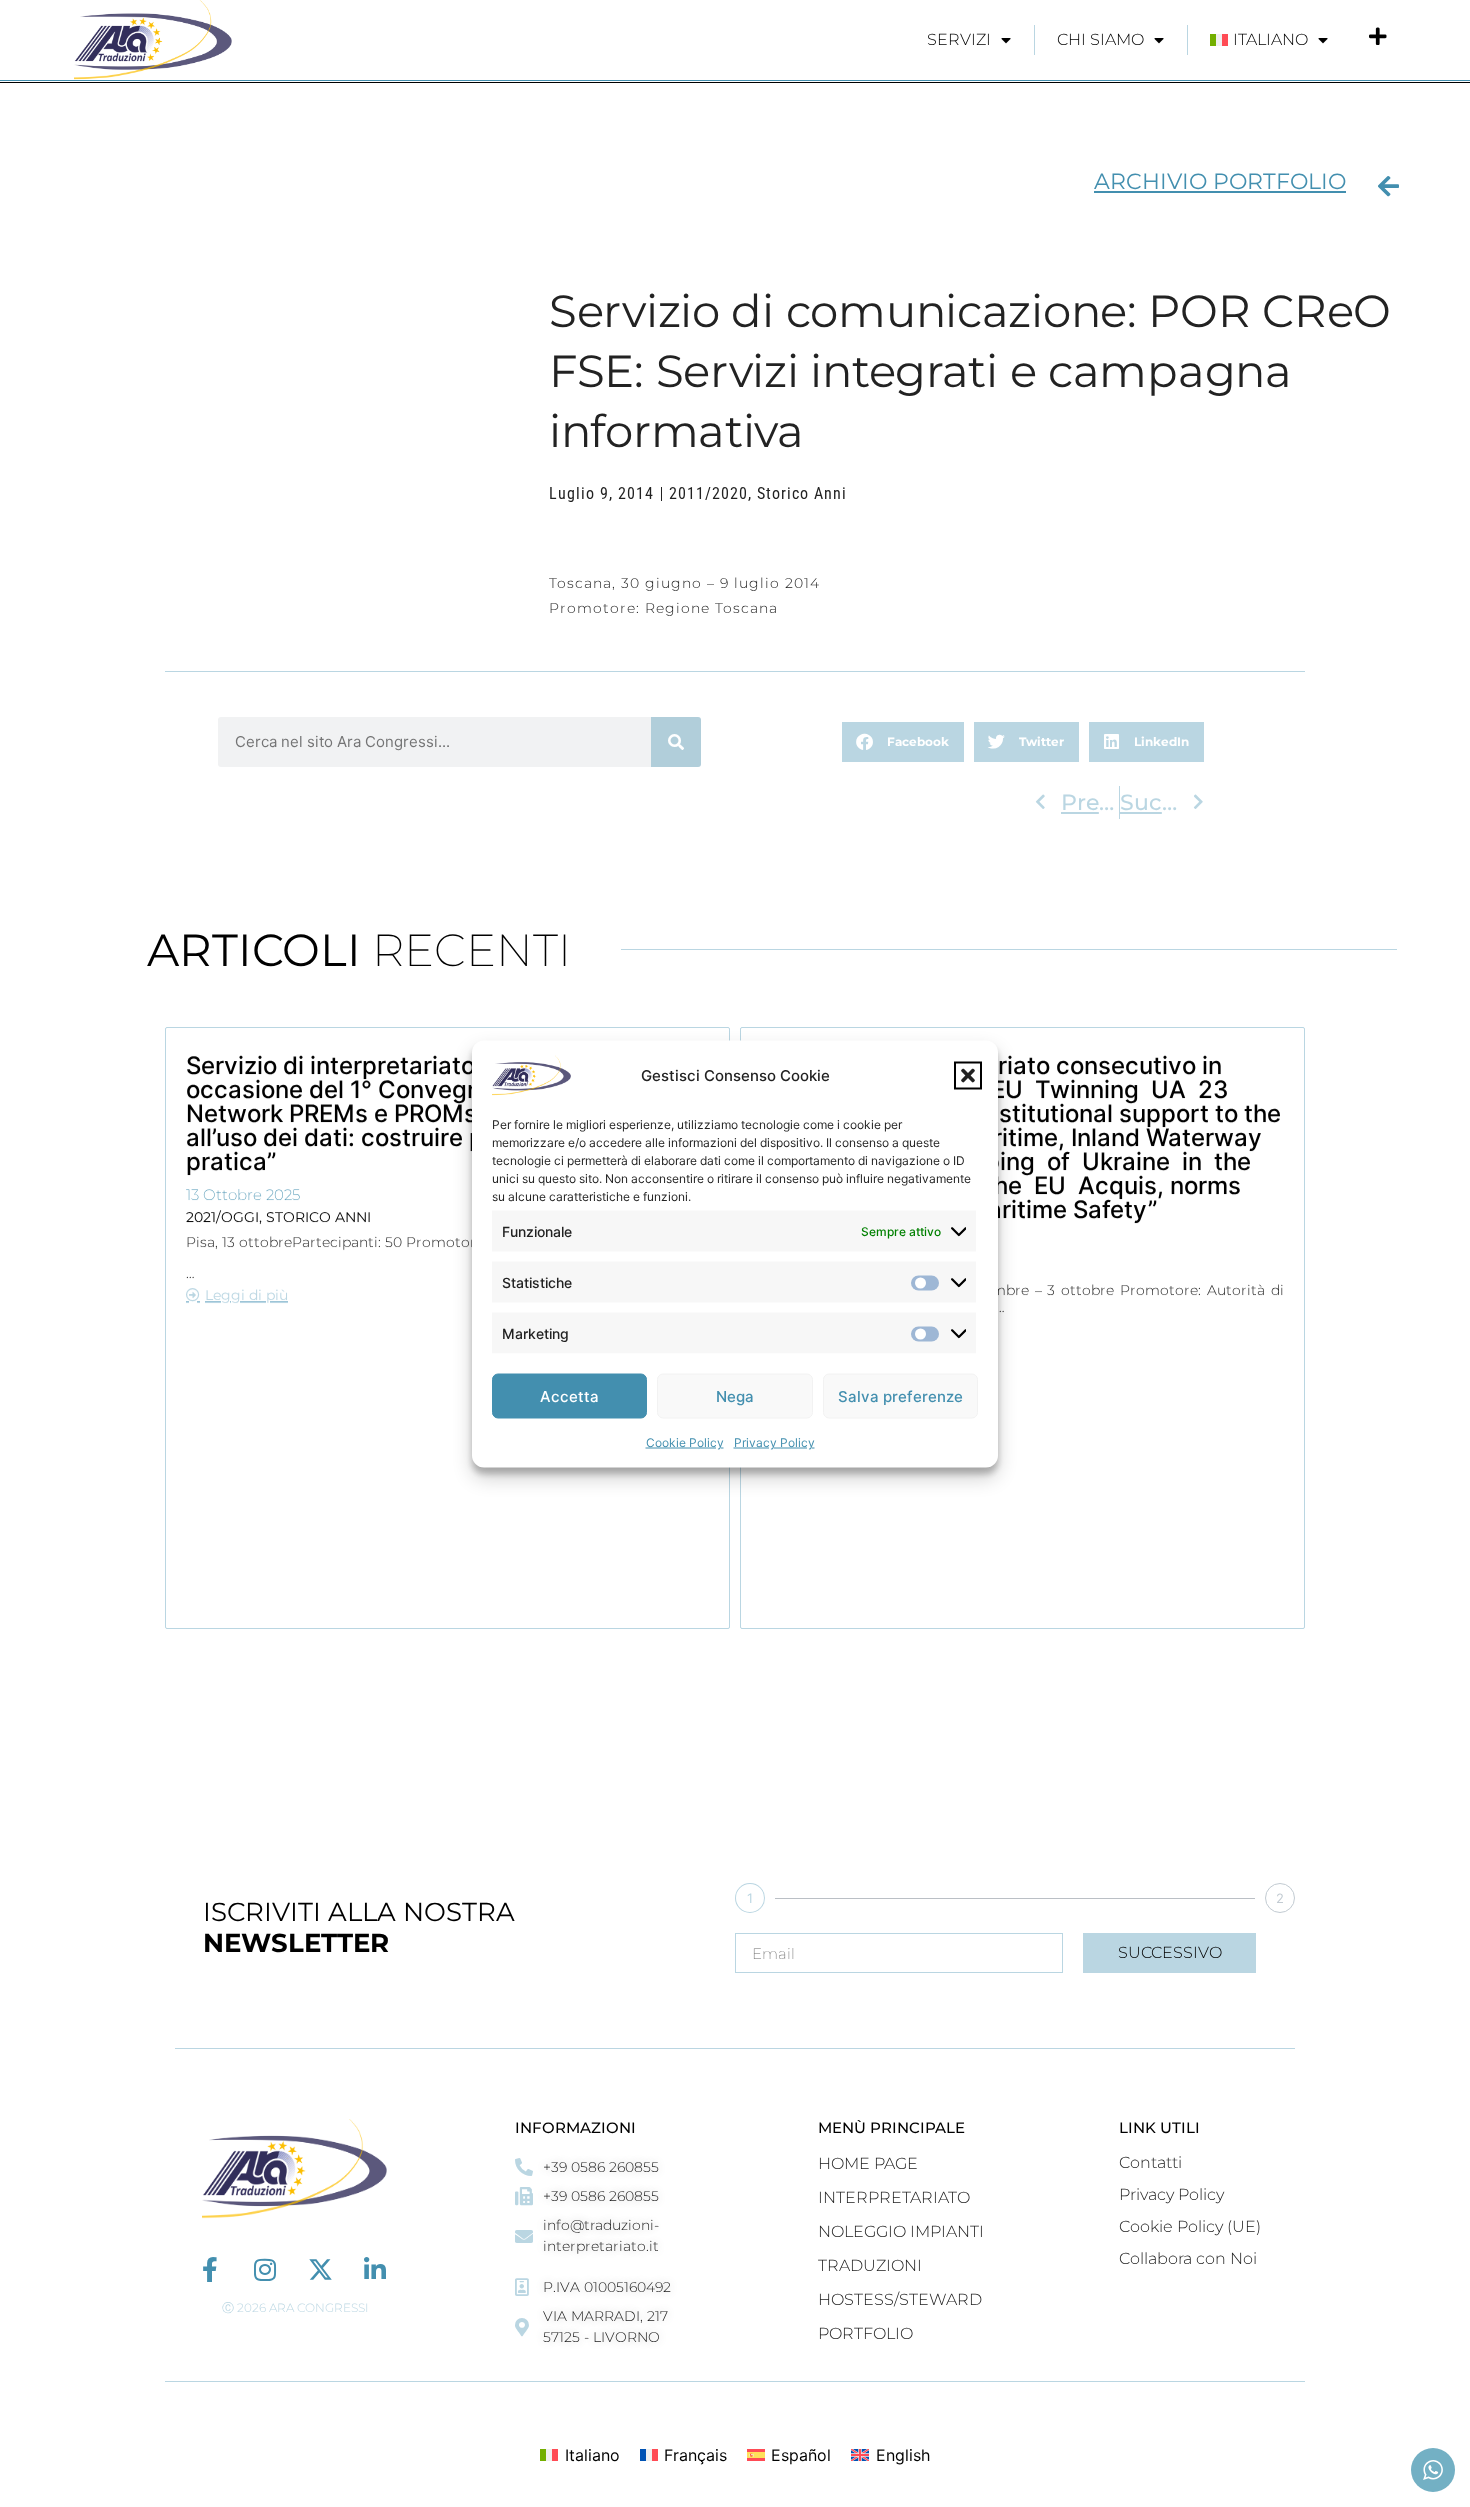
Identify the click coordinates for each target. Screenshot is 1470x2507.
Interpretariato (894, 2197)
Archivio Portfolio (1220, 181)
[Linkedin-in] (375, 2269)
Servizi (959, 39)
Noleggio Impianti (901, 2231)
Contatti (1150, 2162)
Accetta (569, 1395)
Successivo (1170, 1952)
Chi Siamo (1100, 39)
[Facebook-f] (210, 2269)
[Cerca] (676, 742)
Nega (735, 1395)
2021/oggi (222, 1217)
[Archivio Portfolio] (1388, 186)
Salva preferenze (900, 1395)
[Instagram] (265, 2269)
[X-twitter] (320, 2269)
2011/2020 (708, 493)
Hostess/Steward (900, 2299)
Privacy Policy (774, 1441)
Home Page (868, 2163)
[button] (968, 1075)
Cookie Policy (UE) (1190, 2226)
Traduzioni (870, 2265)
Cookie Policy (685, 1441)
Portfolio (865, 2333)
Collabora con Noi (1188, 2258)
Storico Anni (802, 493)
